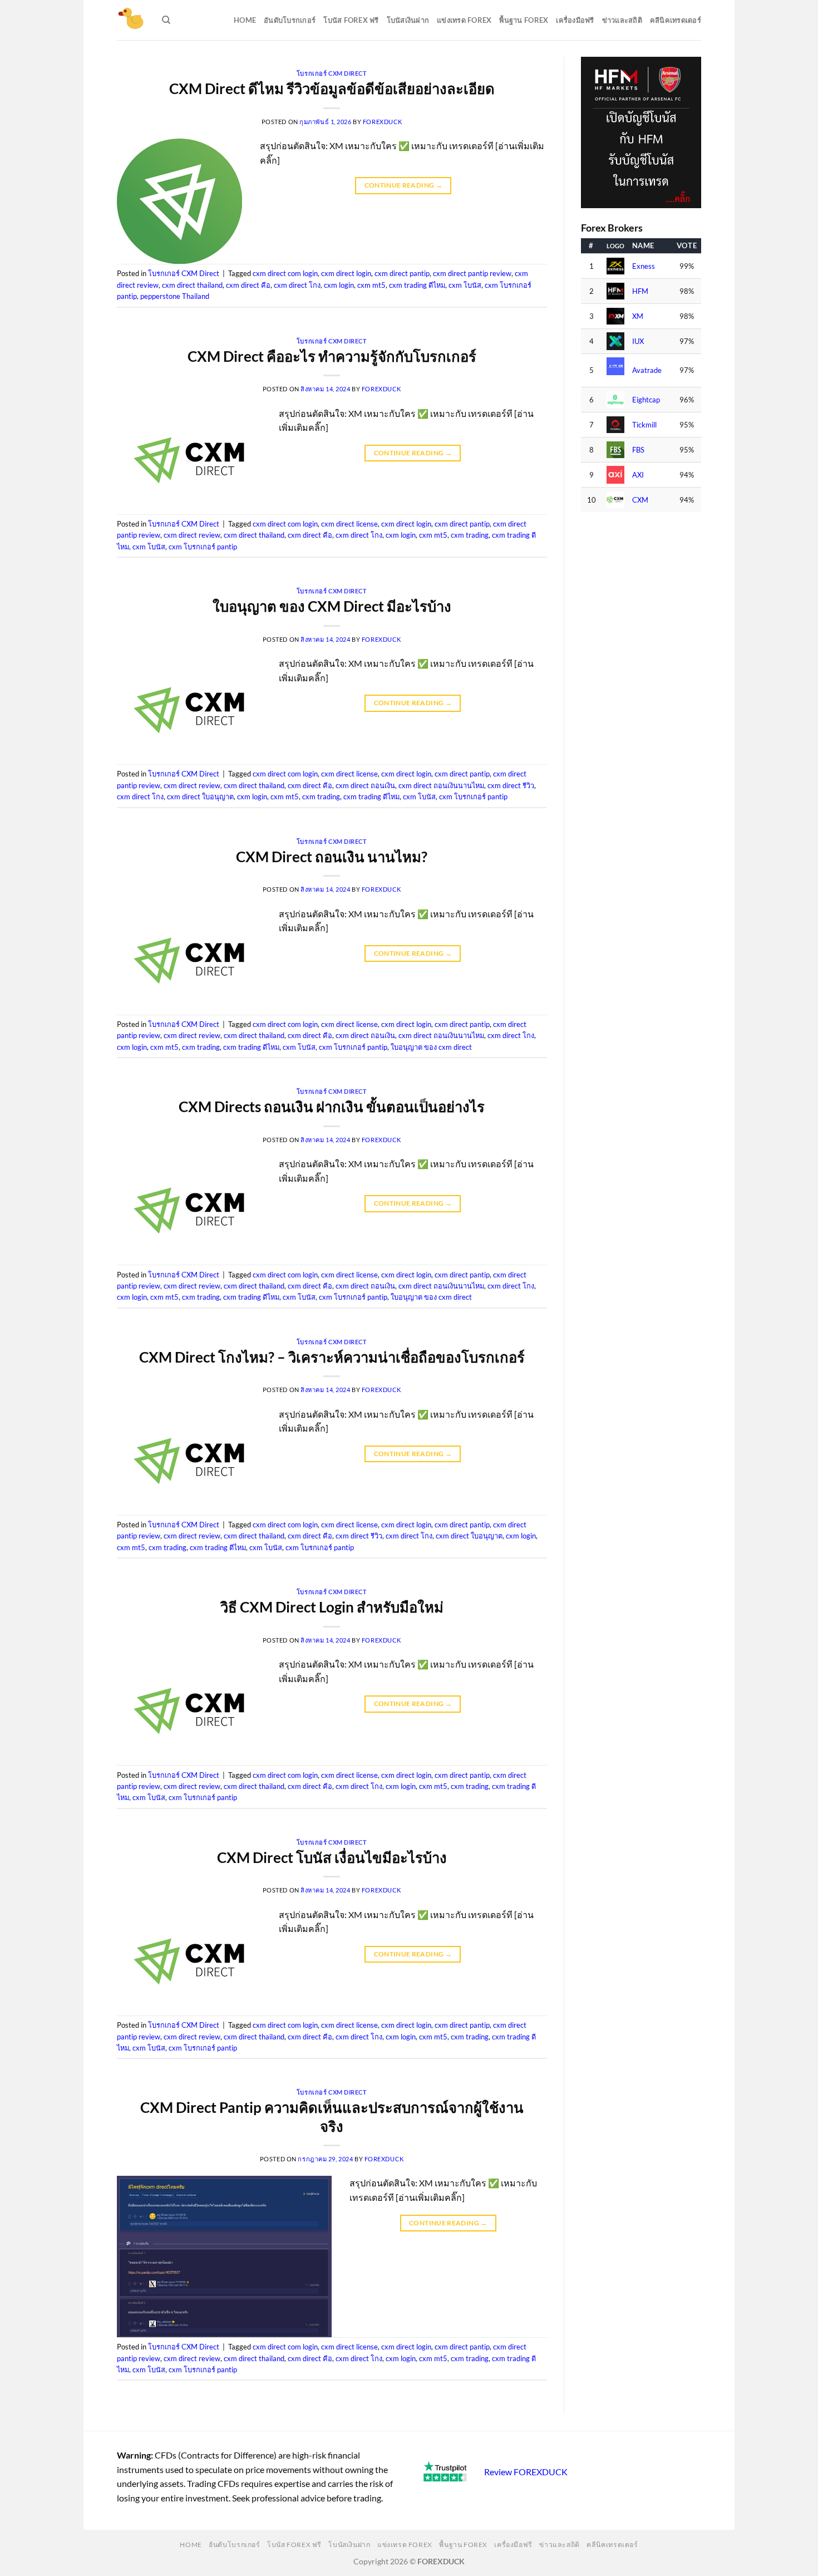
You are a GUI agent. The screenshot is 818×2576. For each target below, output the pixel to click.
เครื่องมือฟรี (575, 20)
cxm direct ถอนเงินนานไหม (441, 785)
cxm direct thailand (192, 285)
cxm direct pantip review (472, 273)
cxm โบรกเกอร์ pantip (203, 547)
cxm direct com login (285, 273)
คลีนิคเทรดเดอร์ (676, 20)
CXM (640, 500)
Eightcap (646, 400)
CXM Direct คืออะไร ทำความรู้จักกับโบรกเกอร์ (332, 356)
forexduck (383, 122)
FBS (638, 450)
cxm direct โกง (297, 285)
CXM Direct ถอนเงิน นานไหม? (332, 857)
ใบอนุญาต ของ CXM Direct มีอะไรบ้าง (332, 606)
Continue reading (404, 185)
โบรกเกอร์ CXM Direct (332, 73)
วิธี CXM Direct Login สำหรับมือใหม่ (332, 1607)
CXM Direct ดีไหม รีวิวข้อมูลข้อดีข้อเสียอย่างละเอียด (332, 89)
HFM (640, 291)
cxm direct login (346, 273)
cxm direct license (349, 524)
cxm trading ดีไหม (417, 285)
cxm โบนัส (465, 285)
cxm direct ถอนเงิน (365, 785)
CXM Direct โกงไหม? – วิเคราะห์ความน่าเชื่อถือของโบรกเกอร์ (332, 1357)
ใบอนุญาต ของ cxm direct (431, 1047)
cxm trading (470, 535)
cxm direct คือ (248, 285)
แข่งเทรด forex (464, 20)
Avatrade (647, 370)
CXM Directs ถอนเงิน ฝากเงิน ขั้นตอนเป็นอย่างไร (332, 1107)
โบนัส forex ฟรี (351, 20)
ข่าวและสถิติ (622, 20)
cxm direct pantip (402, 273)
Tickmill (644, 425)
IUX (638, 341)
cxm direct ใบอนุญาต (200, 797)
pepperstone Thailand (175, 296)
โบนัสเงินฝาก (408, 20)
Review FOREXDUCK (526, 2472)
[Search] (166, 20)
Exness (644, 266)
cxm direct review (192, 535)
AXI (638, 475)
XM (638, 316)
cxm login (339, 285)
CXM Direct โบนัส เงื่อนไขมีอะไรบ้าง (332, 1857)
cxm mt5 (371, 285)
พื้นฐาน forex (524, 20)
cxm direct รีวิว (511, 785)
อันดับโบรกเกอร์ (290, 20)
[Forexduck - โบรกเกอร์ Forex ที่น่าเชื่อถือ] (131, 20)
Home (245, 20)
